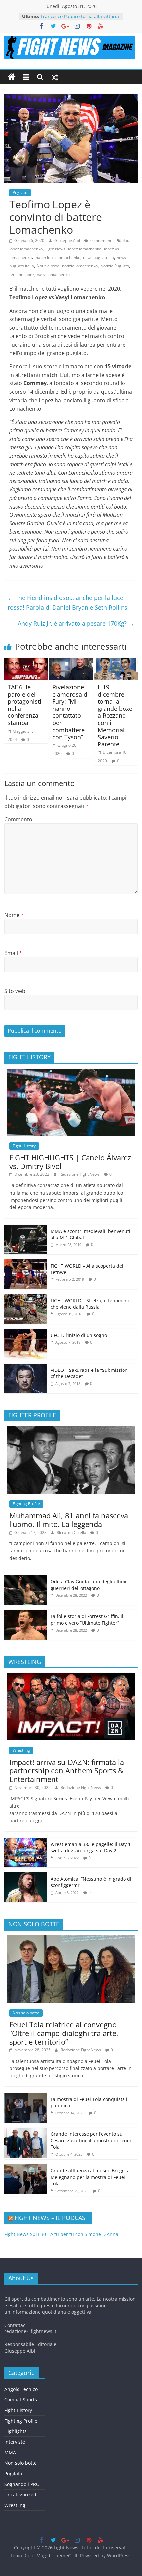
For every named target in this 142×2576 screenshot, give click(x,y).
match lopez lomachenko (57, 258)
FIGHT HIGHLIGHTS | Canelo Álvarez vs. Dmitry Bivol (70, 1162)
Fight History (24, 1146)
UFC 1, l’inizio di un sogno (79, 1335)
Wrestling (21, 1750)
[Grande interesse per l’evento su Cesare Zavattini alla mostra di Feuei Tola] (26, 2131)
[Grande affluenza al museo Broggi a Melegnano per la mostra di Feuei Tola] (26, 2168)
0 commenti (101, 240)
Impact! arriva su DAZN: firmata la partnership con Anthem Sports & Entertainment (67, 1771)
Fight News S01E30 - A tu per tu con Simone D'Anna (61, 2234)
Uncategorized (20, 2495)
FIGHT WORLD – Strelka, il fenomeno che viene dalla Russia (90, 1304)
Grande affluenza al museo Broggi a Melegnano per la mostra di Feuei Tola (90, 2177)
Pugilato (20, 193)
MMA (10, 2452)
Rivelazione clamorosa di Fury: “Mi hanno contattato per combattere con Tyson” (71, 712)
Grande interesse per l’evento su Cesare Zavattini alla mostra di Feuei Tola (91, 2140)
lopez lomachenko (85, 249)
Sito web (15, 991)
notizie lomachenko (80, 266)
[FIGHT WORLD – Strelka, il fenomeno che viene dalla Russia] (26, 1297)
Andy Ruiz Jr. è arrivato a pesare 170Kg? (76, 623)
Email (13, 953)
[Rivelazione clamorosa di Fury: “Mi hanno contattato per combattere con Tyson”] (71, 662)
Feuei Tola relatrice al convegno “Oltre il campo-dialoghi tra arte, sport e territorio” (64, 2033)
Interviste (15, 2442)
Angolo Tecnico (21, 2389)
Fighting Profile (26, 1504)
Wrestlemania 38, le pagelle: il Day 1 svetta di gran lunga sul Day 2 (91, 1848)
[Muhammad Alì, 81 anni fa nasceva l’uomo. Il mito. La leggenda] (71, 1430)
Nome (14, 915)
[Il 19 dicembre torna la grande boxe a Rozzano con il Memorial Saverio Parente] (116, 662)
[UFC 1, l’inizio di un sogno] (26, 1332)
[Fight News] (12, 77)
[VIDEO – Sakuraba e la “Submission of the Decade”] (26, 1367)
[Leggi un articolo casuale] (55, 77)
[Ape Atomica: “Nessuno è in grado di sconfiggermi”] (26, 1876)
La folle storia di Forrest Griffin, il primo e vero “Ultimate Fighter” (87, 1619)
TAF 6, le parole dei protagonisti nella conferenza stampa (24, 705)
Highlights (16, 2431)
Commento (18, 819)
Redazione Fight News (80, 1174)
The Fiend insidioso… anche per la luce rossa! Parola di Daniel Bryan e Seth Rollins (68, 602)
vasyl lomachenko (53, 274)
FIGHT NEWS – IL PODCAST (52, 2218)
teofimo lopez (22, 274)
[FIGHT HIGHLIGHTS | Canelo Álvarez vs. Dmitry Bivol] (71, 1072)
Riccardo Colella (72, 1532)
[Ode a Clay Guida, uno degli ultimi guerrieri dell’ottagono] (26, 1579)
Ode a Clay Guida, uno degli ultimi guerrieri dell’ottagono (89, 1585)
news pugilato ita (98, 258)
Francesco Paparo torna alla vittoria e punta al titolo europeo (80, 20)
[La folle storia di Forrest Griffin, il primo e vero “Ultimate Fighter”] (26, 1613)
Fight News (55, 249)
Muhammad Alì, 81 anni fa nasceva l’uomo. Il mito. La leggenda (69, 1520)
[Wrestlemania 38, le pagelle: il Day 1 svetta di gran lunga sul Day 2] (26, 1841)
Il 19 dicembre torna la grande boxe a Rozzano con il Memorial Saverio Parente (115, 716)
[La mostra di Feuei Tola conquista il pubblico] (26, 2096)
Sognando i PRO (22, 2484)
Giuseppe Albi (68, 240)
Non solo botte (26, 2013)
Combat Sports (21, 2400)
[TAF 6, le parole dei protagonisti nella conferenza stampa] (26, 662)
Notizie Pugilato (115, 266)
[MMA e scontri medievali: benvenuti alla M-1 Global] (26, 1228)
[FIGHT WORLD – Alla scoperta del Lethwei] (26, 1263)
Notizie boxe (48, 266)
